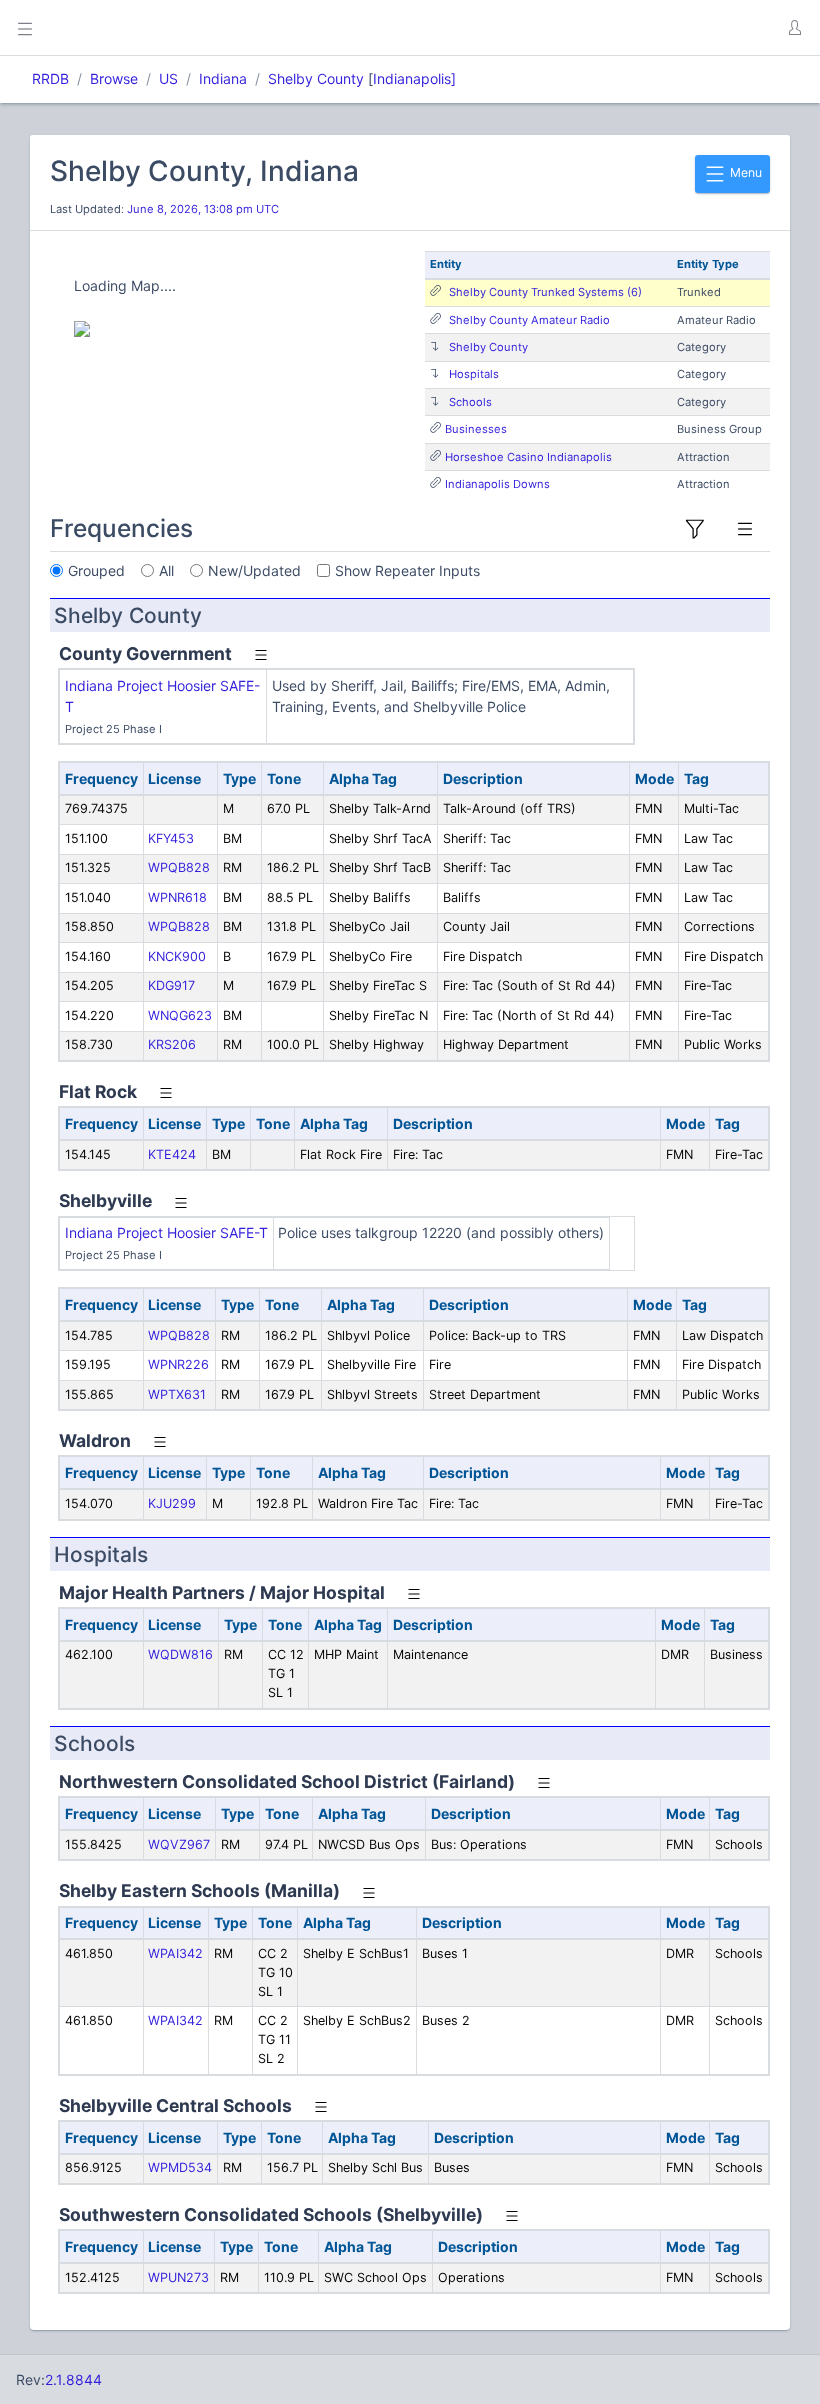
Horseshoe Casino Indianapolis (528, 457)
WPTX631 (177, 1394)
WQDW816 (180, 1654)
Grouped (96, 570)
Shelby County (316, 78)
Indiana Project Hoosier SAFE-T (166, 1232)
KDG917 (171, 985)
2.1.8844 (73, 2379)
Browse (114, 78)
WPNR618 (177, 897)
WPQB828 (179, 867)
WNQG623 (180, 1015)
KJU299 (172, 1503)
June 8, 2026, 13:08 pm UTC (203, 209)
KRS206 (172, 1044)
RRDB (50, 78)
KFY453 (171, 838)
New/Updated (254, 570)
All (166, 570)
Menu (744, 172)
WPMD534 (180, 2167)
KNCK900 (177, 956)
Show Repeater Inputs (407, 570)
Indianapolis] (414, 78)
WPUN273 (178, 2277)
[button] (794, 28)
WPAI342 (175, 1953)
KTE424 (172, 1154)
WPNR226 (178, 1364)
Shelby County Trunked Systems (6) (545, 292)
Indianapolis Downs (497, 484)
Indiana (223, 78)
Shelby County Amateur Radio (529, 320)
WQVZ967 (179, 1844)
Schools (470, 402)
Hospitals (474, 374)
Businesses (476, 429)
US (168, 78)
